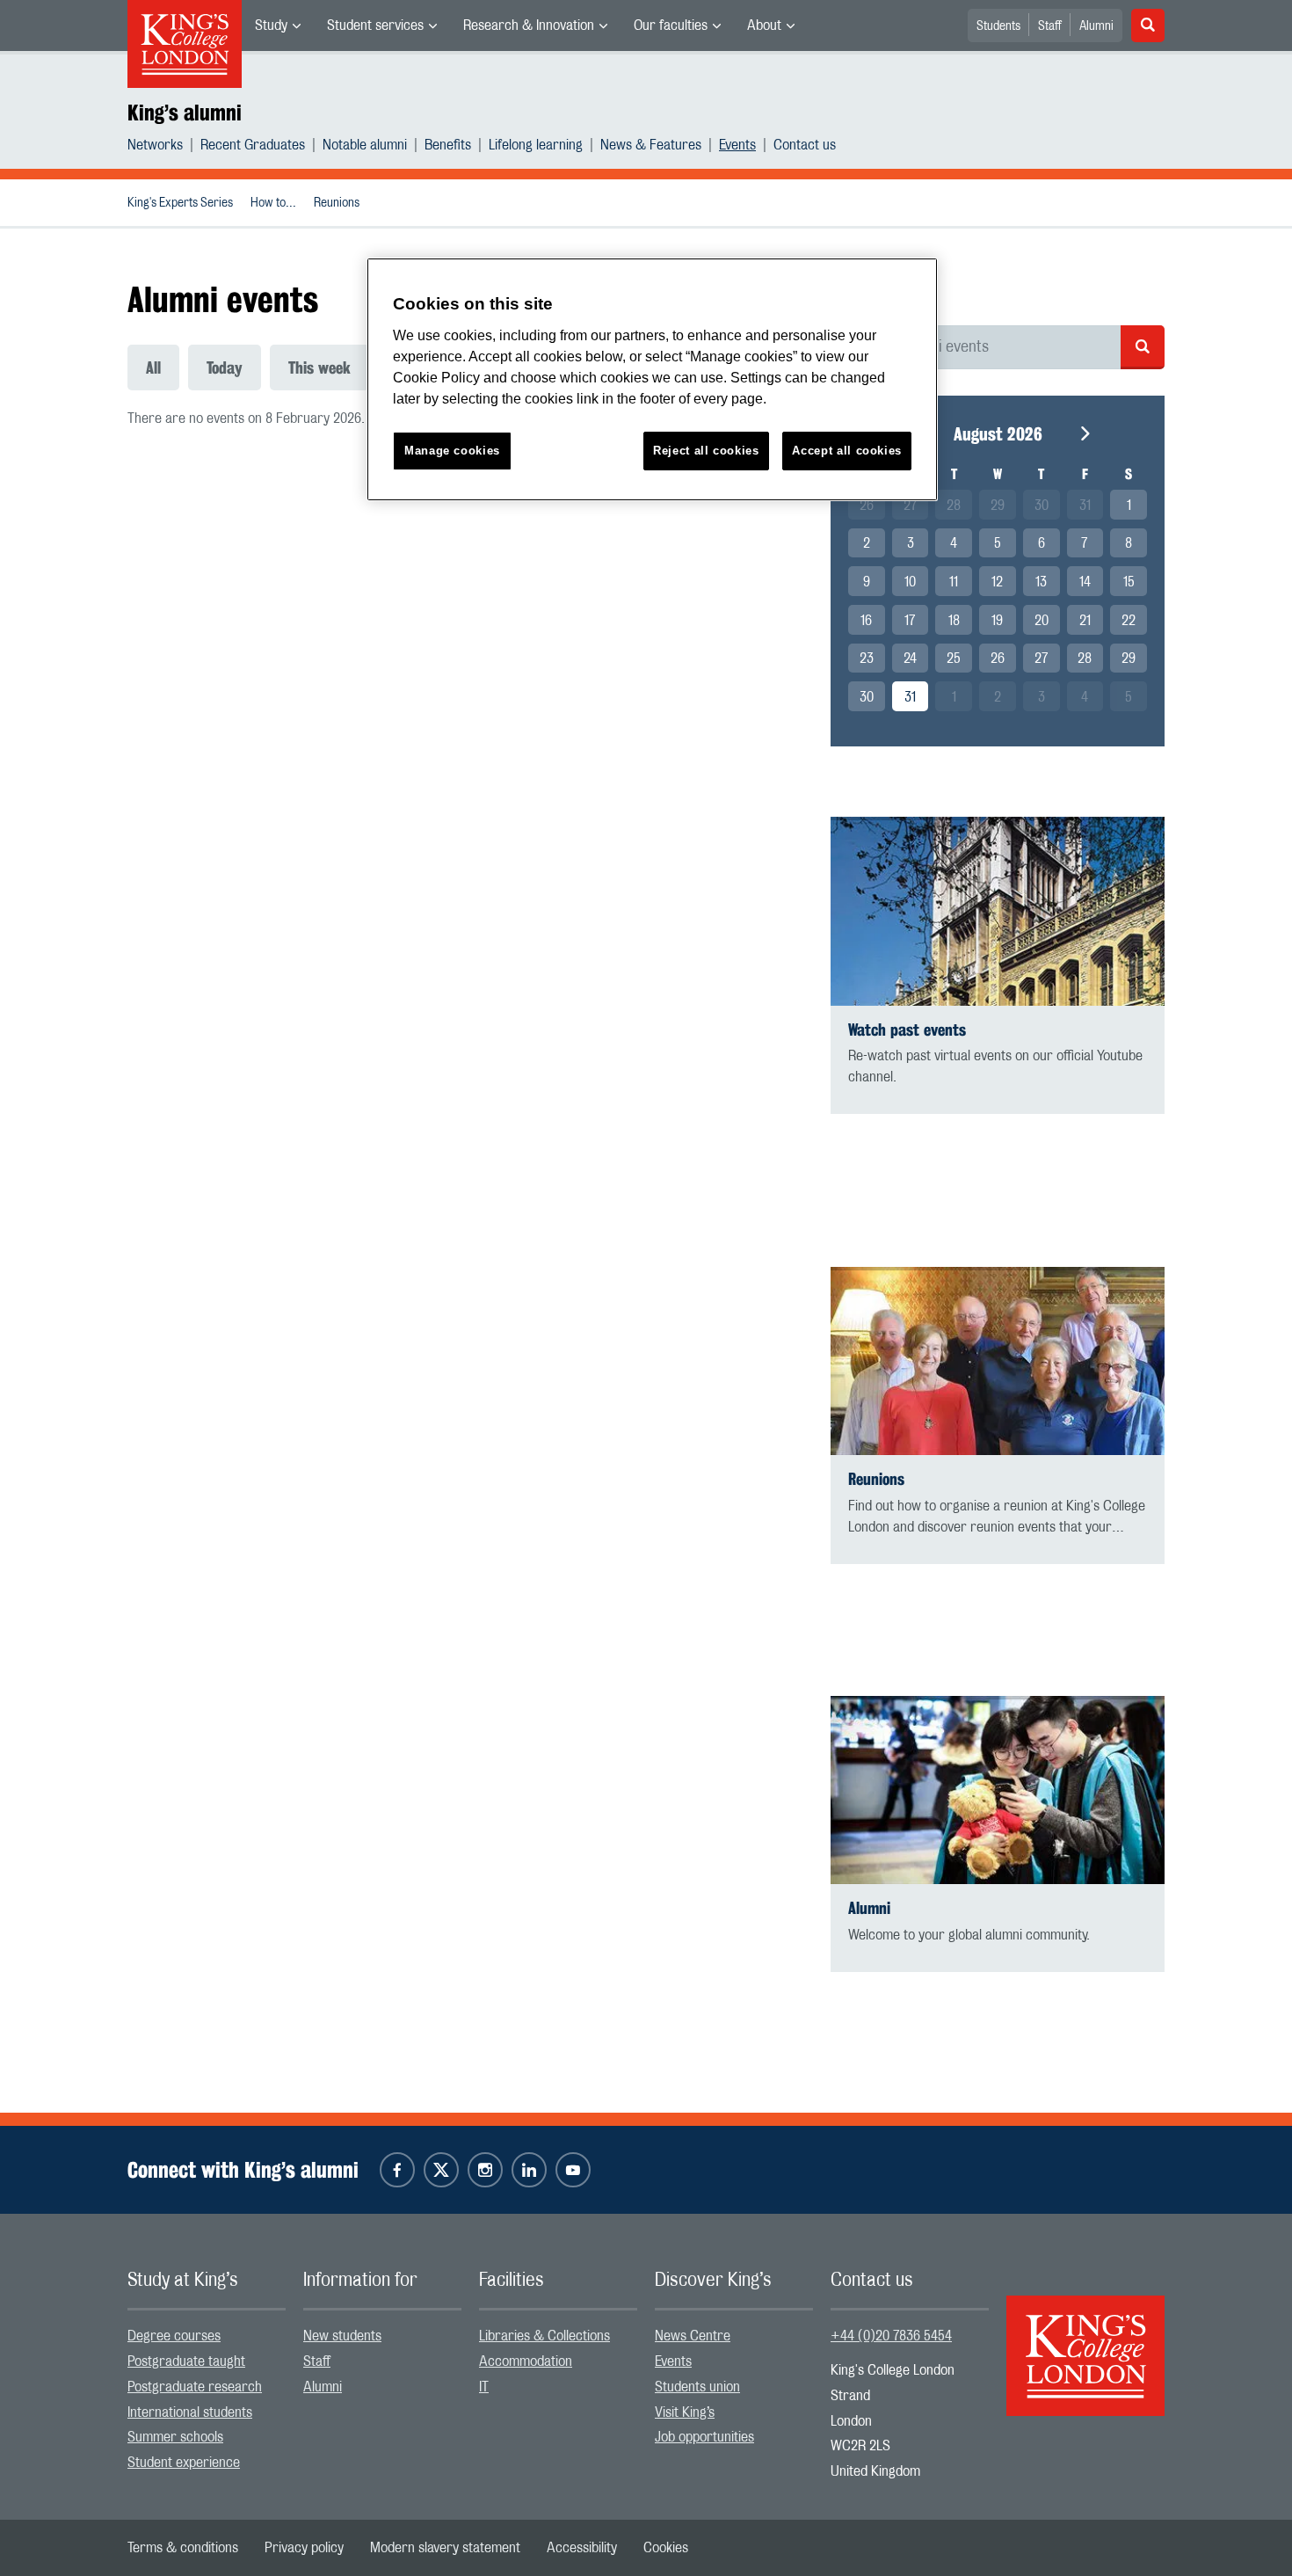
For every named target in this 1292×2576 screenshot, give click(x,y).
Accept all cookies (847, 451)
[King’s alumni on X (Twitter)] (441, 2170)
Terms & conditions (183, 2548)
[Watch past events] (998, 911)
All (153, 367)
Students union (697, 2387)
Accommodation (526, 2361)
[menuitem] (278, 25)
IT (484, 2387)
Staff (1050, 26)
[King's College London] (1085, 2340)
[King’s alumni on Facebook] (397, 2170)
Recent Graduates (253, 145)
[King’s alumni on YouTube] (573, 2170)
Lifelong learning (536, 145)
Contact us (805, 145)
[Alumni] (998, 1790)
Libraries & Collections (544, 2336)
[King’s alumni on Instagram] (485, 2170)
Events (737, 145)
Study (271, 25)
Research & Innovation (529, 25)
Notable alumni (365, 145)
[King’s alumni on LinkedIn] (529, 2170)
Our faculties (671, 25)
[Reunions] (998, 1361)
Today (225, 367)
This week (319, 367)
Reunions (337, 203)
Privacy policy (304, 2548)
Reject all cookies (706, 451)
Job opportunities (704, 2437)
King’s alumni (185, 113)
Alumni (1096, 26)
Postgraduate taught (186, 2361)
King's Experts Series (180, 203)
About (764, 25)
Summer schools (175, 2437)
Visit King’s (685, 2412)
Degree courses (174, 2336)
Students (998, 26)
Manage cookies (452, 451)
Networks (155, 145)
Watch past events (907, 1030)
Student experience (184, 2463)
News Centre (693, 2336)
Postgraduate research (195, 2387)
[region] (652, 379)
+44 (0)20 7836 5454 (891, 2336)
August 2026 (998, 434)
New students (342, 2336)
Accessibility (582, 2548)
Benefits (448, 145)
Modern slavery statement (445, 2548)
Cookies (666, 2548)
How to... (273, 203)
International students (190, 2412)
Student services (375, 25)
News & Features (651, 145)
